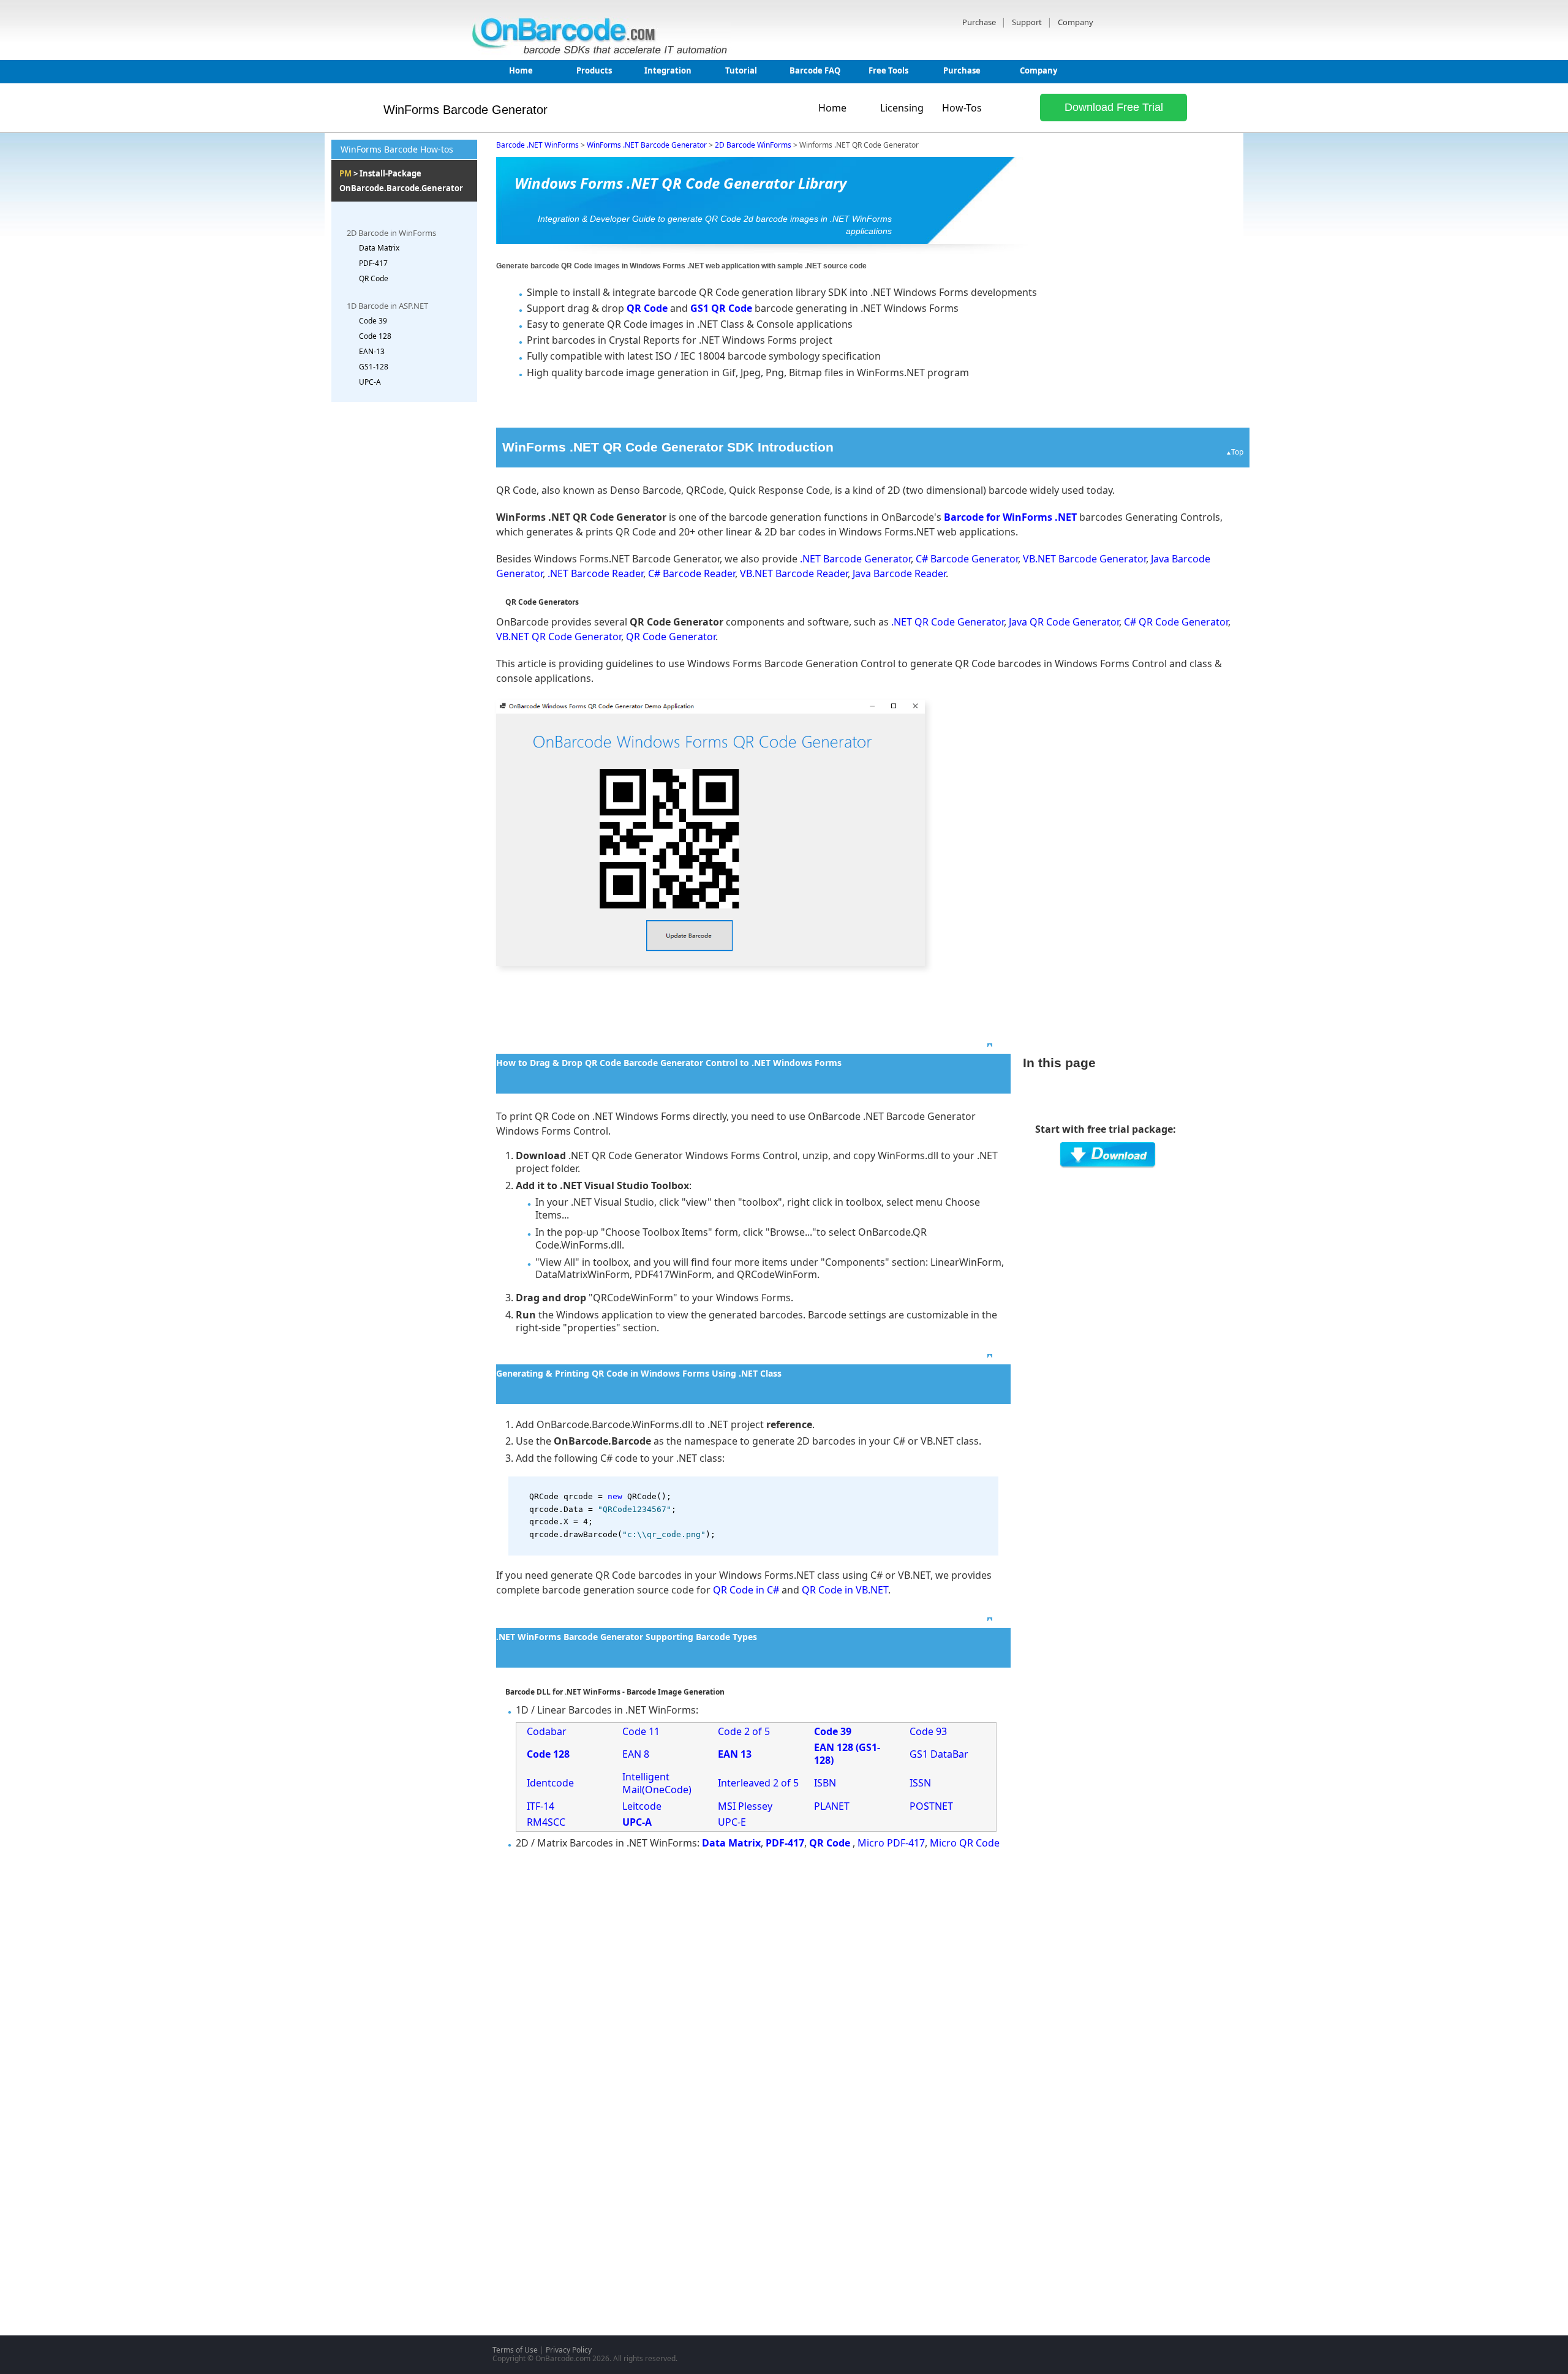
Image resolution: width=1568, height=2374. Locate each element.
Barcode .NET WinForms (537, 145)
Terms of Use (515, 2350)
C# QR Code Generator (1176, 622)
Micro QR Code (965, 1843)
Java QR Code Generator (1064, 622)
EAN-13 (372, 351)
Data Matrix (379, 248)
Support (1028, 22)
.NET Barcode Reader (595, 573)
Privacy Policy (569, 2350)
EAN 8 (636, 1754)
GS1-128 (374, 367)
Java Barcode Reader (899, 573)
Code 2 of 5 (744, 1731)
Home (521, 70)
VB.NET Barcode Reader (794, 573)
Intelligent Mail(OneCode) (657, 1783)
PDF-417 (373, 263)
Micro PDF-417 (891, 1843)
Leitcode (642, 1806)
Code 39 (373, 321)
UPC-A (370, 382)
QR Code (374, 278)
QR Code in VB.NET (845, 1590)
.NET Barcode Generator (855, 559)
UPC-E (732, 1822)
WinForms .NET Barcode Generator (647, 145)
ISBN (825, 1783)
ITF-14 (541, 1806)
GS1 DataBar (939, 1754)
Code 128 (375, 336)
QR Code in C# (746, 1590)
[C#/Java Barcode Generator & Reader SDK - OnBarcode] (603, 51)
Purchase (980, 22)
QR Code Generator (671, 637)
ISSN (920, 1783)
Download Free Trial (1114, 107)
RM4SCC (546, 1822)
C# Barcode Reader (692, 573)
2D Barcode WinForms (753, 145)
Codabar (547, 1731)
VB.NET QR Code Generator (559, 637)
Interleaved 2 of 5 (758, 1783)
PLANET (832, 1806)
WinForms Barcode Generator (466, 110)
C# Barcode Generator (967, 559)
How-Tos (962, 108)
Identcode (550, 1783)
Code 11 (641, 1731)
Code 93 (928, 1731)
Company (1076, 22)
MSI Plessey (745, 1806)
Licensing (902, 108)
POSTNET (931, 1806)
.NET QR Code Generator (948, 622)
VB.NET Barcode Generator (1084, 559)
